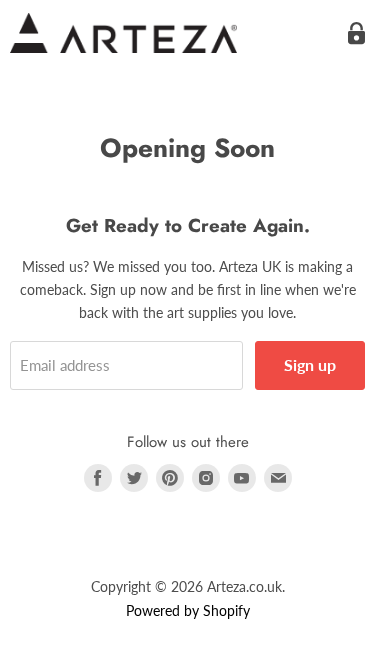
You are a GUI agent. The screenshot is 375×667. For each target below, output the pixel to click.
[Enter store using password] (356, 33)
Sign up (310, 364)
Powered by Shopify (188, 610)
